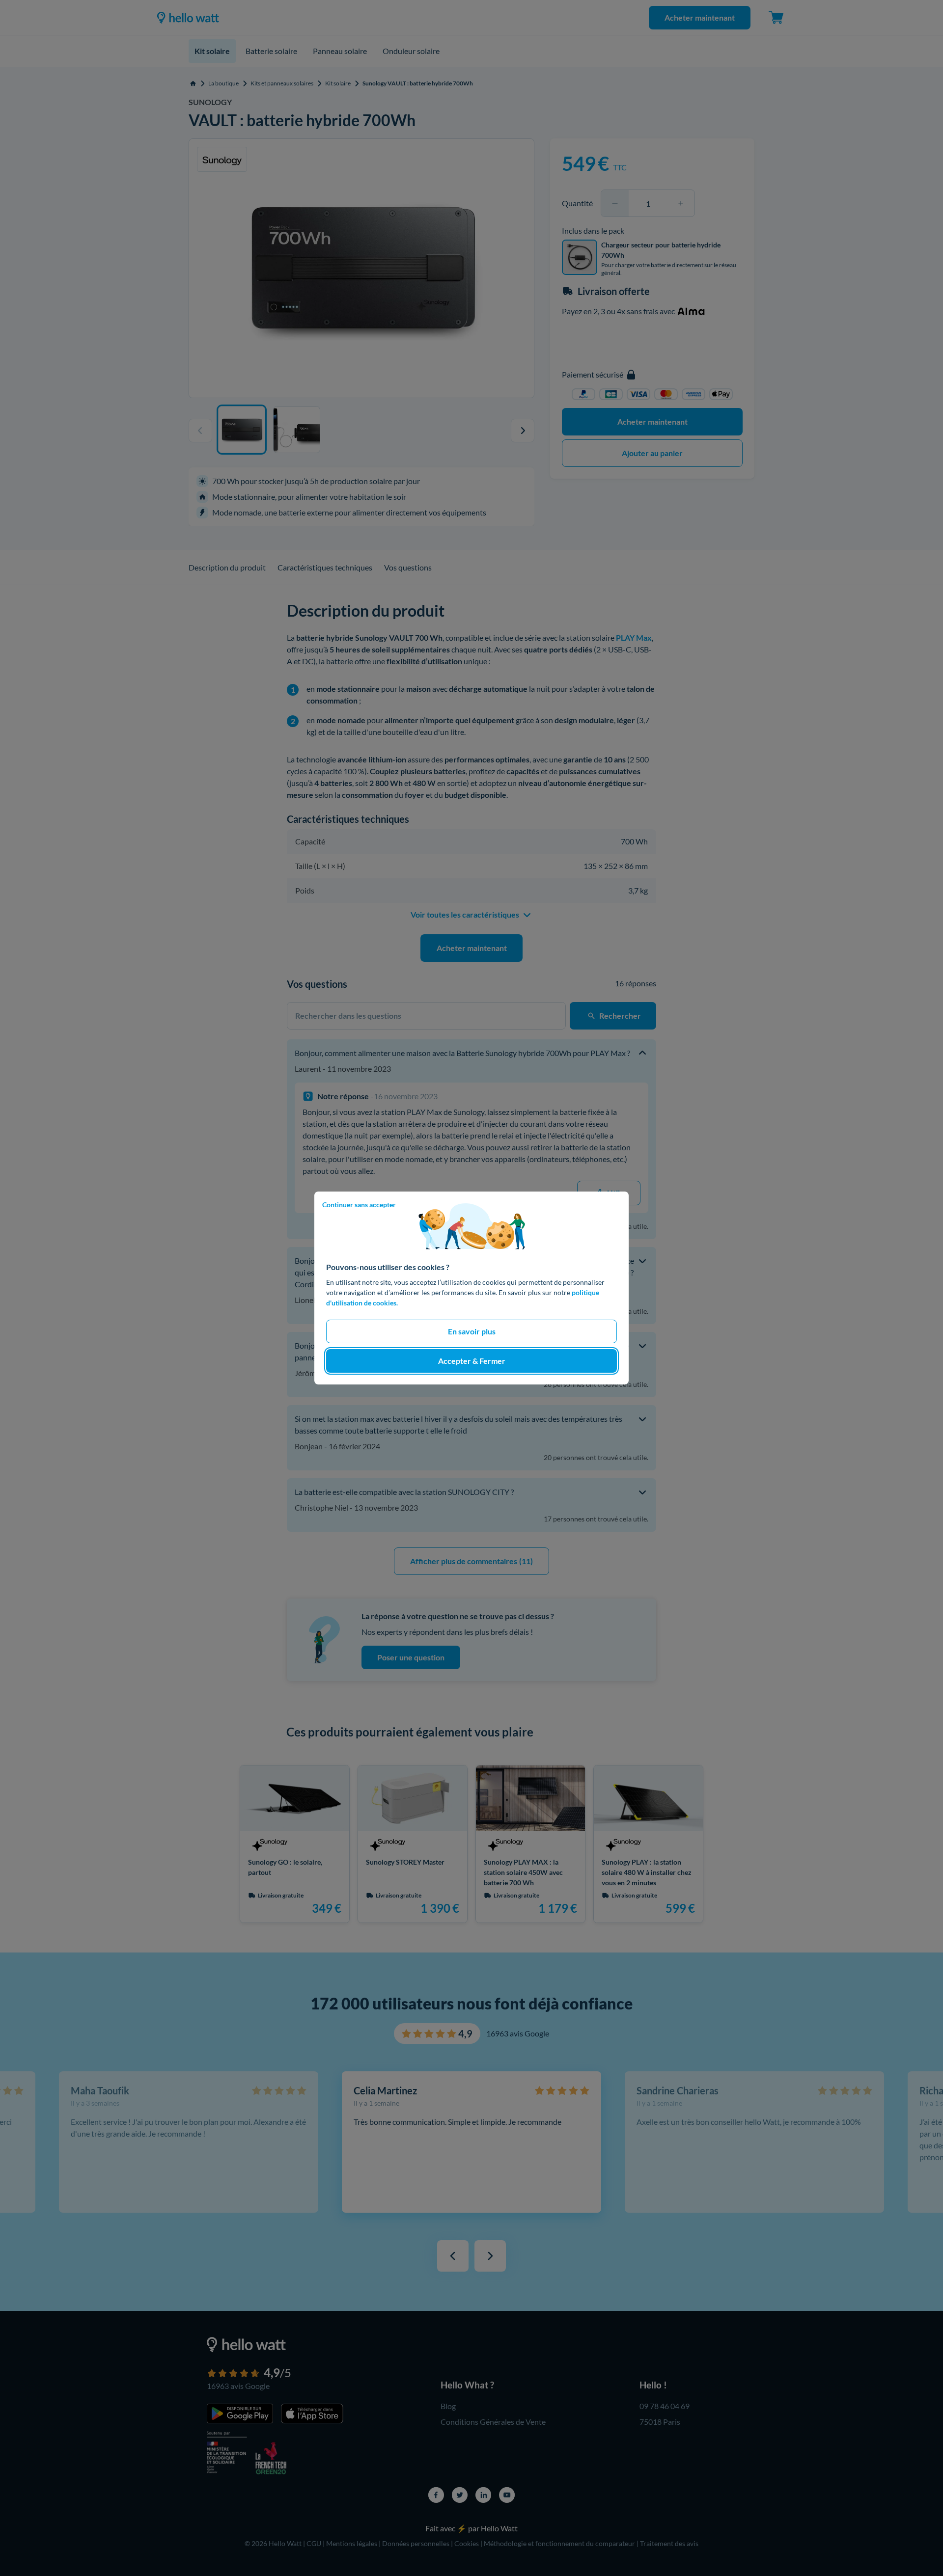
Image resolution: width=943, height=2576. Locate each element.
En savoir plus (472, 1331)
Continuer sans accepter (359, 1205)
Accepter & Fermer (472, 1361)
